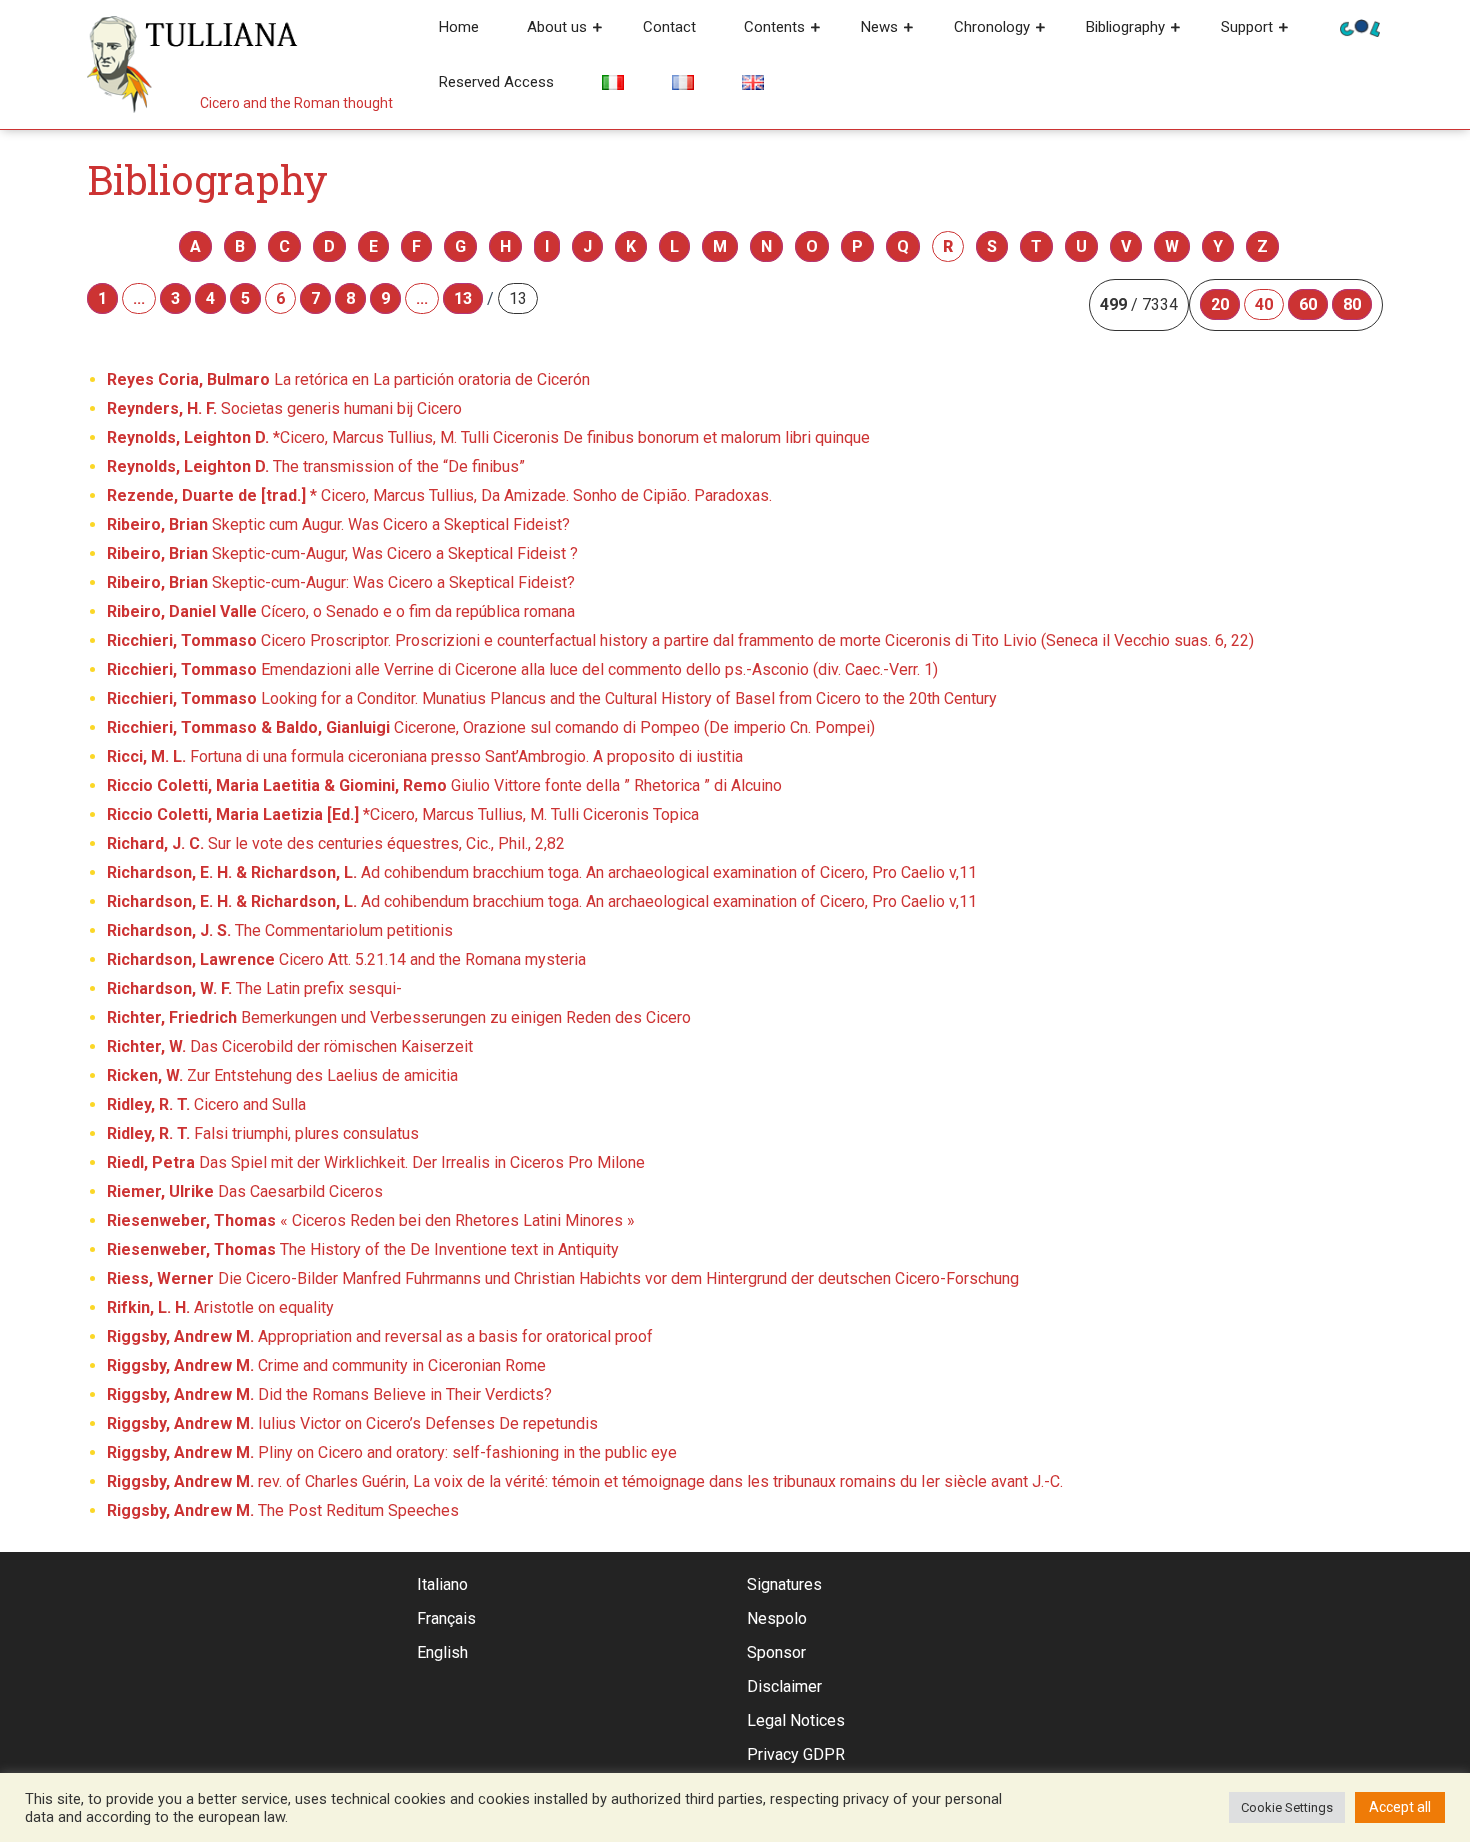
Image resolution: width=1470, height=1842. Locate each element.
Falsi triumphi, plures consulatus (263, 1133)
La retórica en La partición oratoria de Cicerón (348, 379)
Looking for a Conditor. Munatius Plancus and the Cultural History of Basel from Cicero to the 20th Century (552, 698)
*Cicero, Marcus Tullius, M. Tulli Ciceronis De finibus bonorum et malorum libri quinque (488, 437)
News (879, 27)
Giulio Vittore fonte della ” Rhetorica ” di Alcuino (444, 785)
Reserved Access (496, 82)
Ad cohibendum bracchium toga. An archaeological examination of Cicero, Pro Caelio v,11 (542, 872)
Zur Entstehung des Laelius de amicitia (282, 1075)
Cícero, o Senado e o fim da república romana (341, 611)
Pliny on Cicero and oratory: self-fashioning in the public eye (392, 1452)
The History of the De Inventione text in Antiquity (363, 1249)
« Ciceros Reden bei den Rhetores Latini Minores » (371, 1220)
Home (459, 27)
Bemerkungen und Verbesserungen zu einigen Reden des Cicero (399, 1017)
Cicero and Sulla (206, 1104)
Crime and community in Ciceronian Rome (326, 1365)
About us (557, 27)
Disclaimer (784, 1686)
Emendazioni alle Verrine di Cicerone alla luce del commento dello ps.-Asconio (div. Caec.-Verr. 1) (522, 669)
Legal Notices (796, 1720)
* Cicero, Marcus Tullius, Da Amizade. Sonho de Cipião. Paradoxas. (439, 495)
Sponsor (776, 1652)
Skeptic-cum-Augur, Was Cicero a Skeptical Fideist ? (342, 553)
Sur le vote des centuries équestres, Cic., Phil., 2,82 (336, 843)
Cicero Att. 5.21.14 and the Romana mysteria (346, 959)
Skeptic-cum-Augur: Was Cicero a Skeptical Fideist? (341, 582)
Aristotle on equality (220, 1307)
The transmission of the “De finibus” (316, 466)
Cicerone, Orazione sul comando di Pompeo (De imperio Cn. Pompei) (491, 727)
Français (446, 1618)
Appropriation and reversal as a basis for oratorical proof (380, 1336)
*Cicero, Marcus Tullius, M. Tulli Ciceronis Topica (403, 814)
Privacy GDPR (796, 1754)
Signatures (784, 1584)
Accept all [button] (1400, 1807)
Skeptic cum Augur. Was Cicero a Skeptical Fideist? (338, 524)
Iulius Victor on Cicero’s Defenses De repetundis (352, 1423)
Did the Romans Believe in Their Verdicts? (329, 1394)
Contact (669, 27)
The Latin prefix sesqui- (254, 988)
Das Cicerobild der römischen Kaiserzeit (290, 1046)
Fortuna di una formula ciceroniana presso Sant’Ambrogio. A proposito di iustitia (425, 756)
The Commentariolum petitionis (280, 930)
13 (463, 298)
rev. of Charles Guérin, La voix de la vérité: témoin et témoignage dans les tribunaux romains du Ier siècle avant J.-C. (585, 1481)
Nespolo (777, 1618)
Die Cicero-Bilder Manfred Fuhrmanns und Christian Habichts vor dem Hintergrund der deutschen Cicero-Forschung (563, 1278)
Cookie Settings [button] (1287, 1807)
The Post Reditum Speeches (283, 1510)
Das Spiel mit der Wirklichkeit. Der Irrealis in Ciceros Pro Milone (376, 1162)
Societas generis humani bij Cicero (284, 408)
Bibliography (1125, 27)
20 (1220, 304)
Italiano (442, 1584)
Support (1247, 27)
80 (1352, 304)
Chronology (992, 27)
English (442, 1652)
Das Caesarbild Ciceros (245, 1191)
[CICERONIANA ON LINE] (1360, 26)
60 (1308, 304)
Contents (774, 27)
